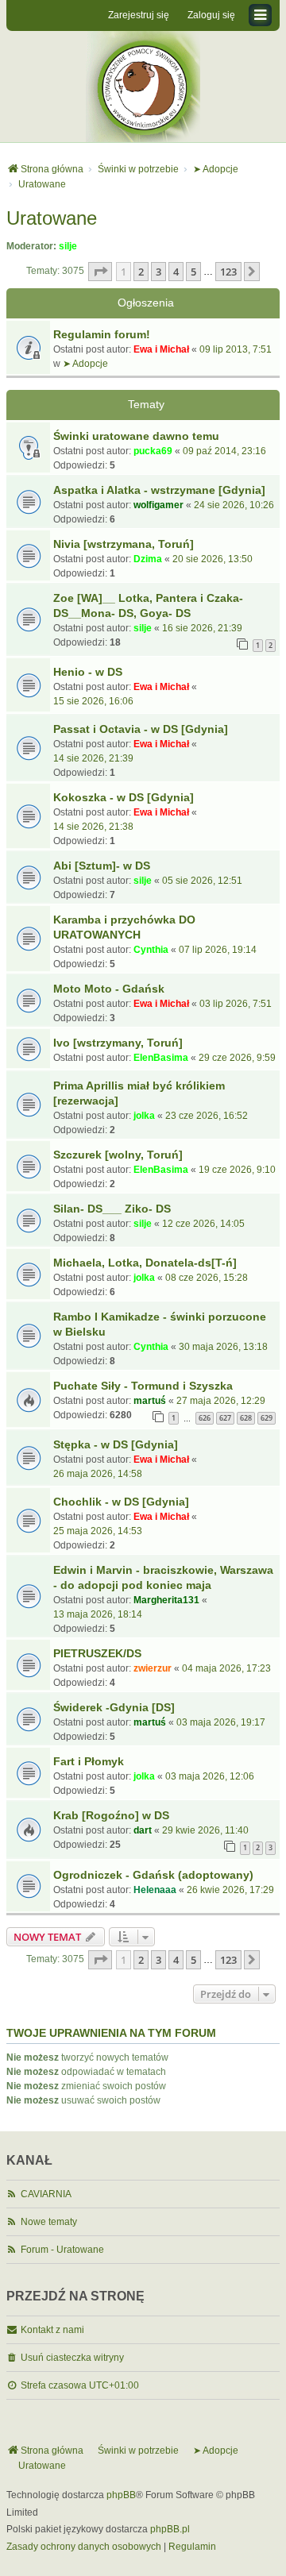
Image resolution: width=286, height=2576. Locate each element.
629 (267, 1418)
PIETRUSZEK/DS (97, 1653)
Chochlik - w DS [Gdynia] (121, 1502)
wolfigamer (158, 505)
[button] (100, 272)
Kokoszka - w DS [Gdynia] (124, 797)
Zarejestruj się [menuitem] (139, 15)
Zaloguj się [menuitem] (211, 15)
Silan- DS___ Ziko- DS (112, 1209)
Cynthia (151, 950)
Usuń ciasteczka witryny (72, 2358)
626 (205, 1418)
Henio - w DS (88, 672)
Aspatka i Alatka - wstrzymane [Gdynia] (159, 490)
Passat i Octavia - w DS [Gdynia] (141, 729)
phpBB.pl (170, 2529)
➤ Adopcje (85, 364)
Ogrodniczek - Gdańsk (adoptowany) (153, 1875)
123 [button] (228, 272)
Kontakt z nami (52, 2330)
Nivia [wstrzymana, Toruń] (124, 544)
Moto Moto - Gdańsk (109, 989)
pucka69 (153, 451)
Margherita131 (166, 1600)
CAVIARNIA (46, 2194)
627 (225, 1418)
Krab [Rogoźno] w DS (111, 1815)
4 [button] (176, 272)
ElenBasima (161, 1058)
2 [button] (141, 272)
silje (68, 246)
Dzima (148, 559)
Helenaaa (155, 1890)
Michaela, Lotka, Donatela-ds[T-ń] (145, 1263)
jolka (144, 1116)
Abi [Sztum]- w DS (102, 866)
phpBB (121, 2495)
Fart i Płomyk (89, 1761)
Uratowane (52, 218)
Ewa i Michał (161, 349)
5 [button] (193, 272)
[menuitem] (84, 2547)
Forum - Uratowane (62, 2250)
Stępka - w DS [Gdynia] (116, 1444)
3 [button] (158, 272)
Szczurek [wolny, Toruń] (118, 1155)
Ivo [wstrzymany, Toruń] (118, 1043)
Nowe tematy (49, 2222)
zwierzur (153, 1668)
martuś (150, 1401)
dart (143, 1830)
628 (246, 1418)
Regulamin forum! (102, 334)
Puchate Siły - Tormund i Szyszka (143, 1386)
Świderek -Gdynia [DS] (114, 1707)
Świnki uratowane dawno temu (136, 436)
